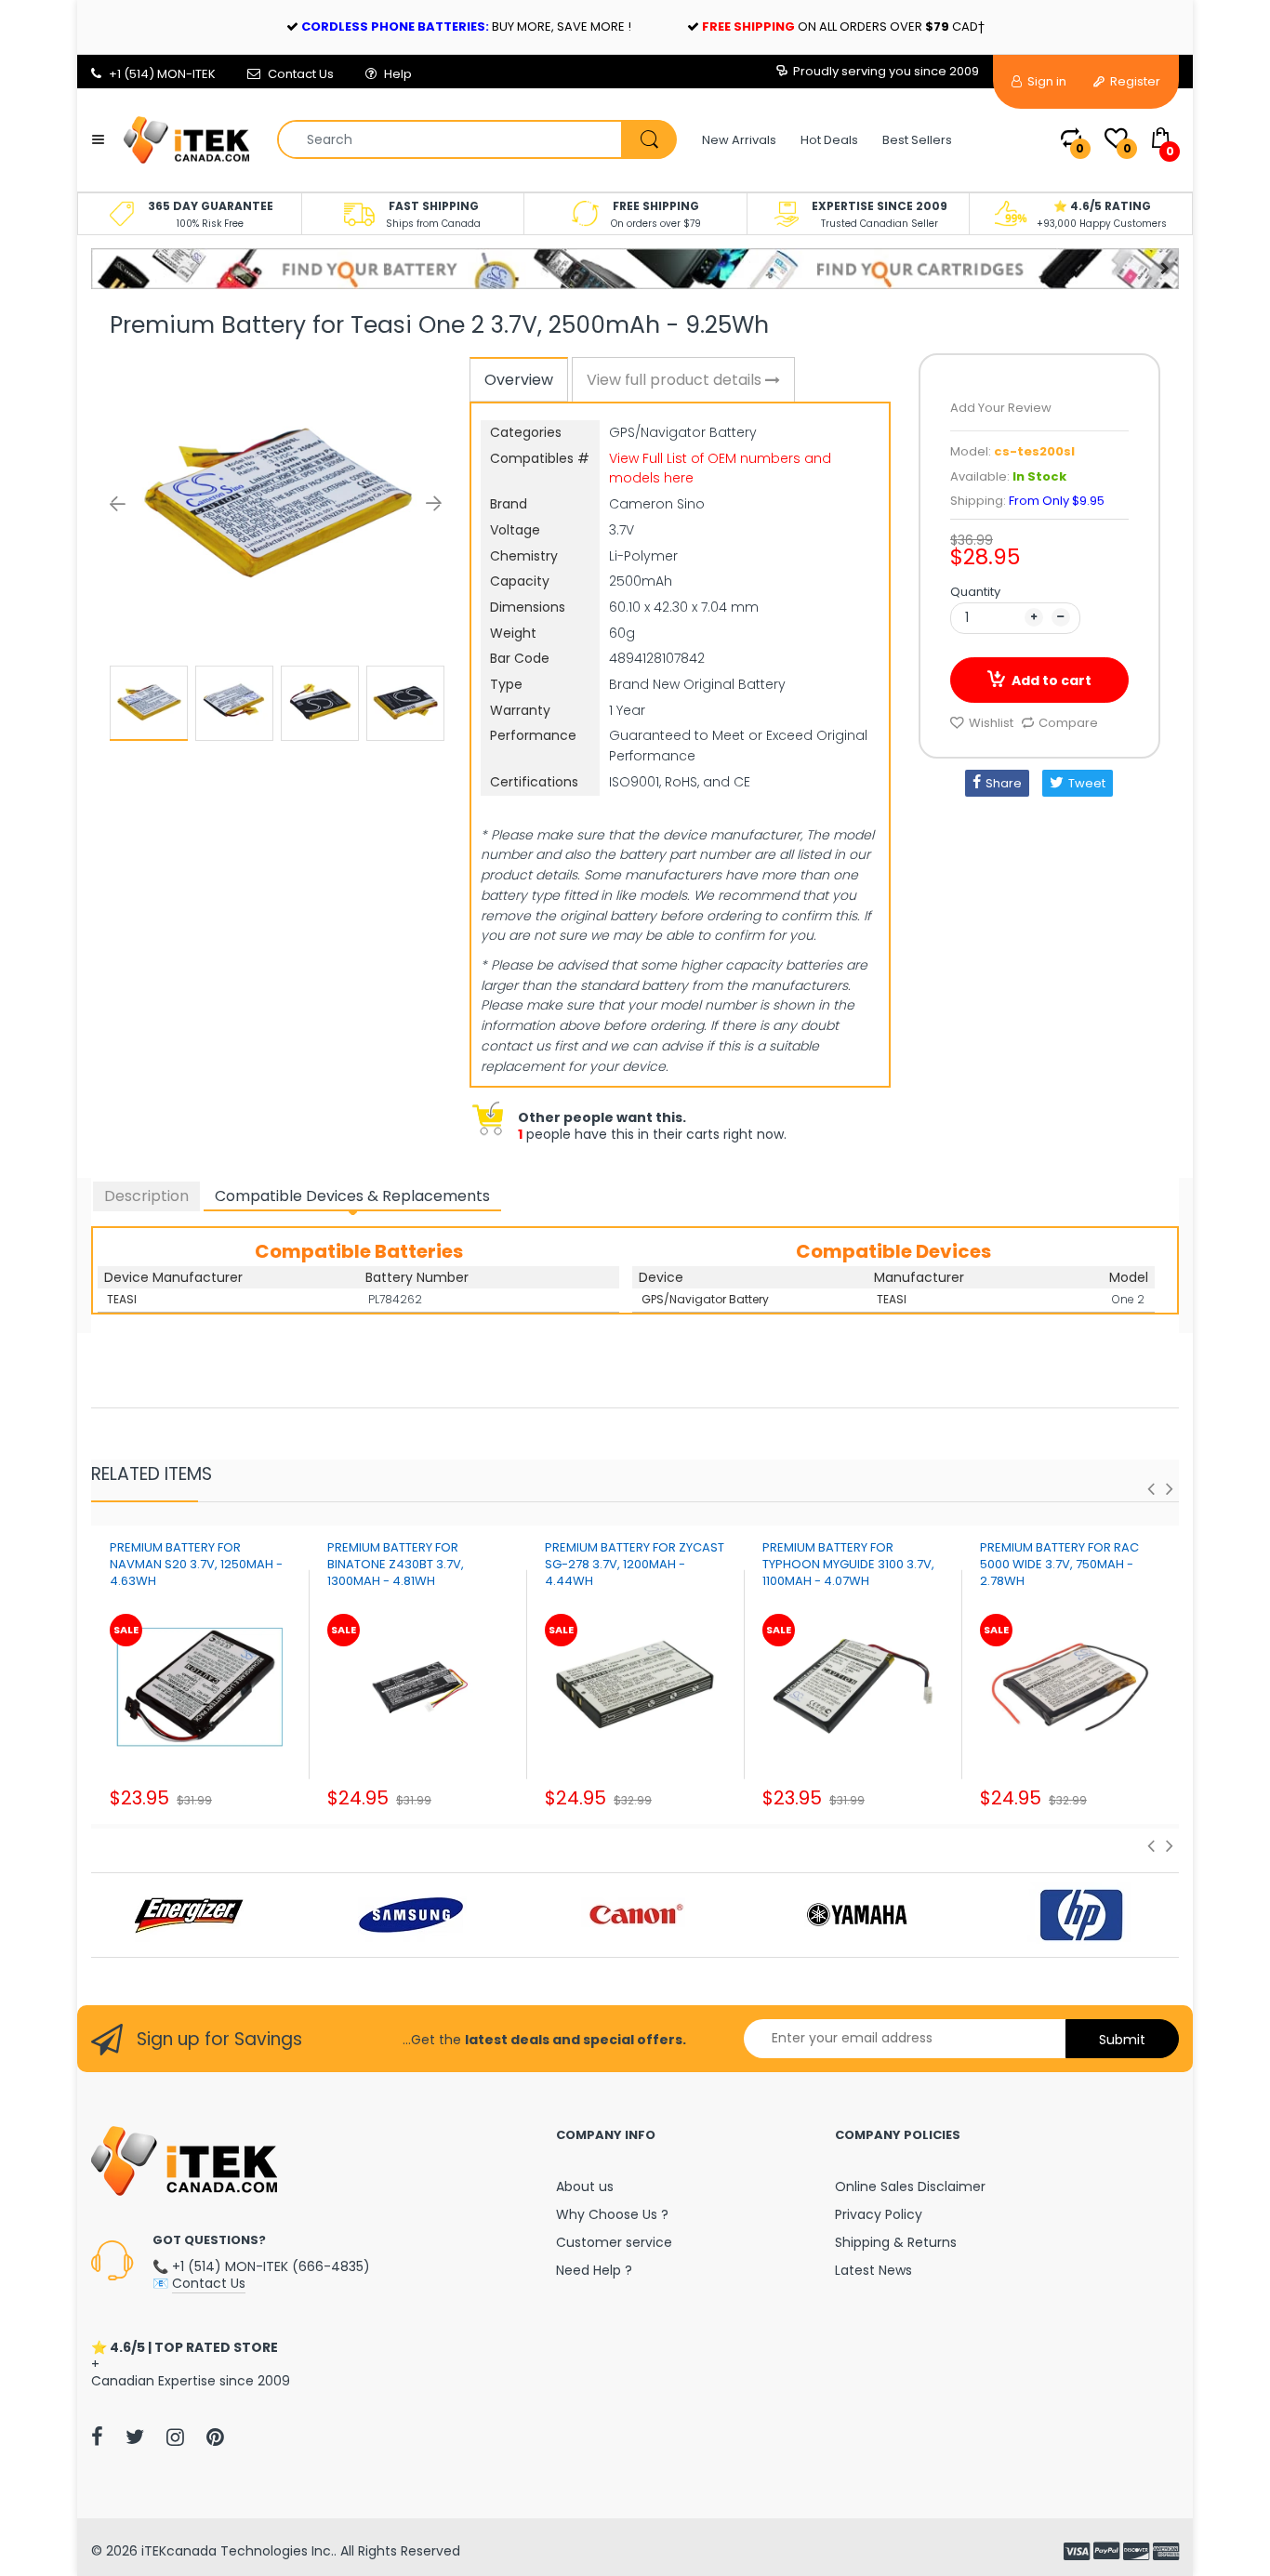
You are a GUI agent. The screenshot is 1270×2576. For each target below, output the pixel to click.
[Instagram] (175, 2437)
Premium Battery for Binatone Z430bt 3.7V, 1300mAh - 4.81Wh (396, 1564)
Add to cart (1052, 680)
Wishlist (991, 723)
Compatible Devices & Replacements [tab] (352, 1196)
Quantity (975, 592)
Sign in (1045, 81)
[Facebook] (97, 2437)
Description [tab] (146, 1196)
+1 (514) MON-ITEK (162, 74)
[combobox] (476, 139)
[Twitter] (135, 2437)
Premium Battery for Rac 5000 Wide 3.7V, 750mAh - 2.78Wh (1059, 1564)
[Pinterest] (215, 2437)
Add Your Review (1001, 408)
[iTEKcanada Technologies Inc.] (186, 139)
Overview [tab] (519, 380)
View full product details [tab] (676, 380)
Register (1134, 81)
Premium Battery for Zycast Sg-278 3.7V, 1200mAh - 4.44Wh (635, 1564)
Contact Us (301, 74)
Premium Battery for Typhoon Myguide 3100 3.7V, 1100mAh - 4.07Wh (848, 1564)
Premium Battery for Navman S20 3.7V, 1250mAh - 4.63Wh (196, 1564)
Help (398, 74)
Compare (1068, 723)
